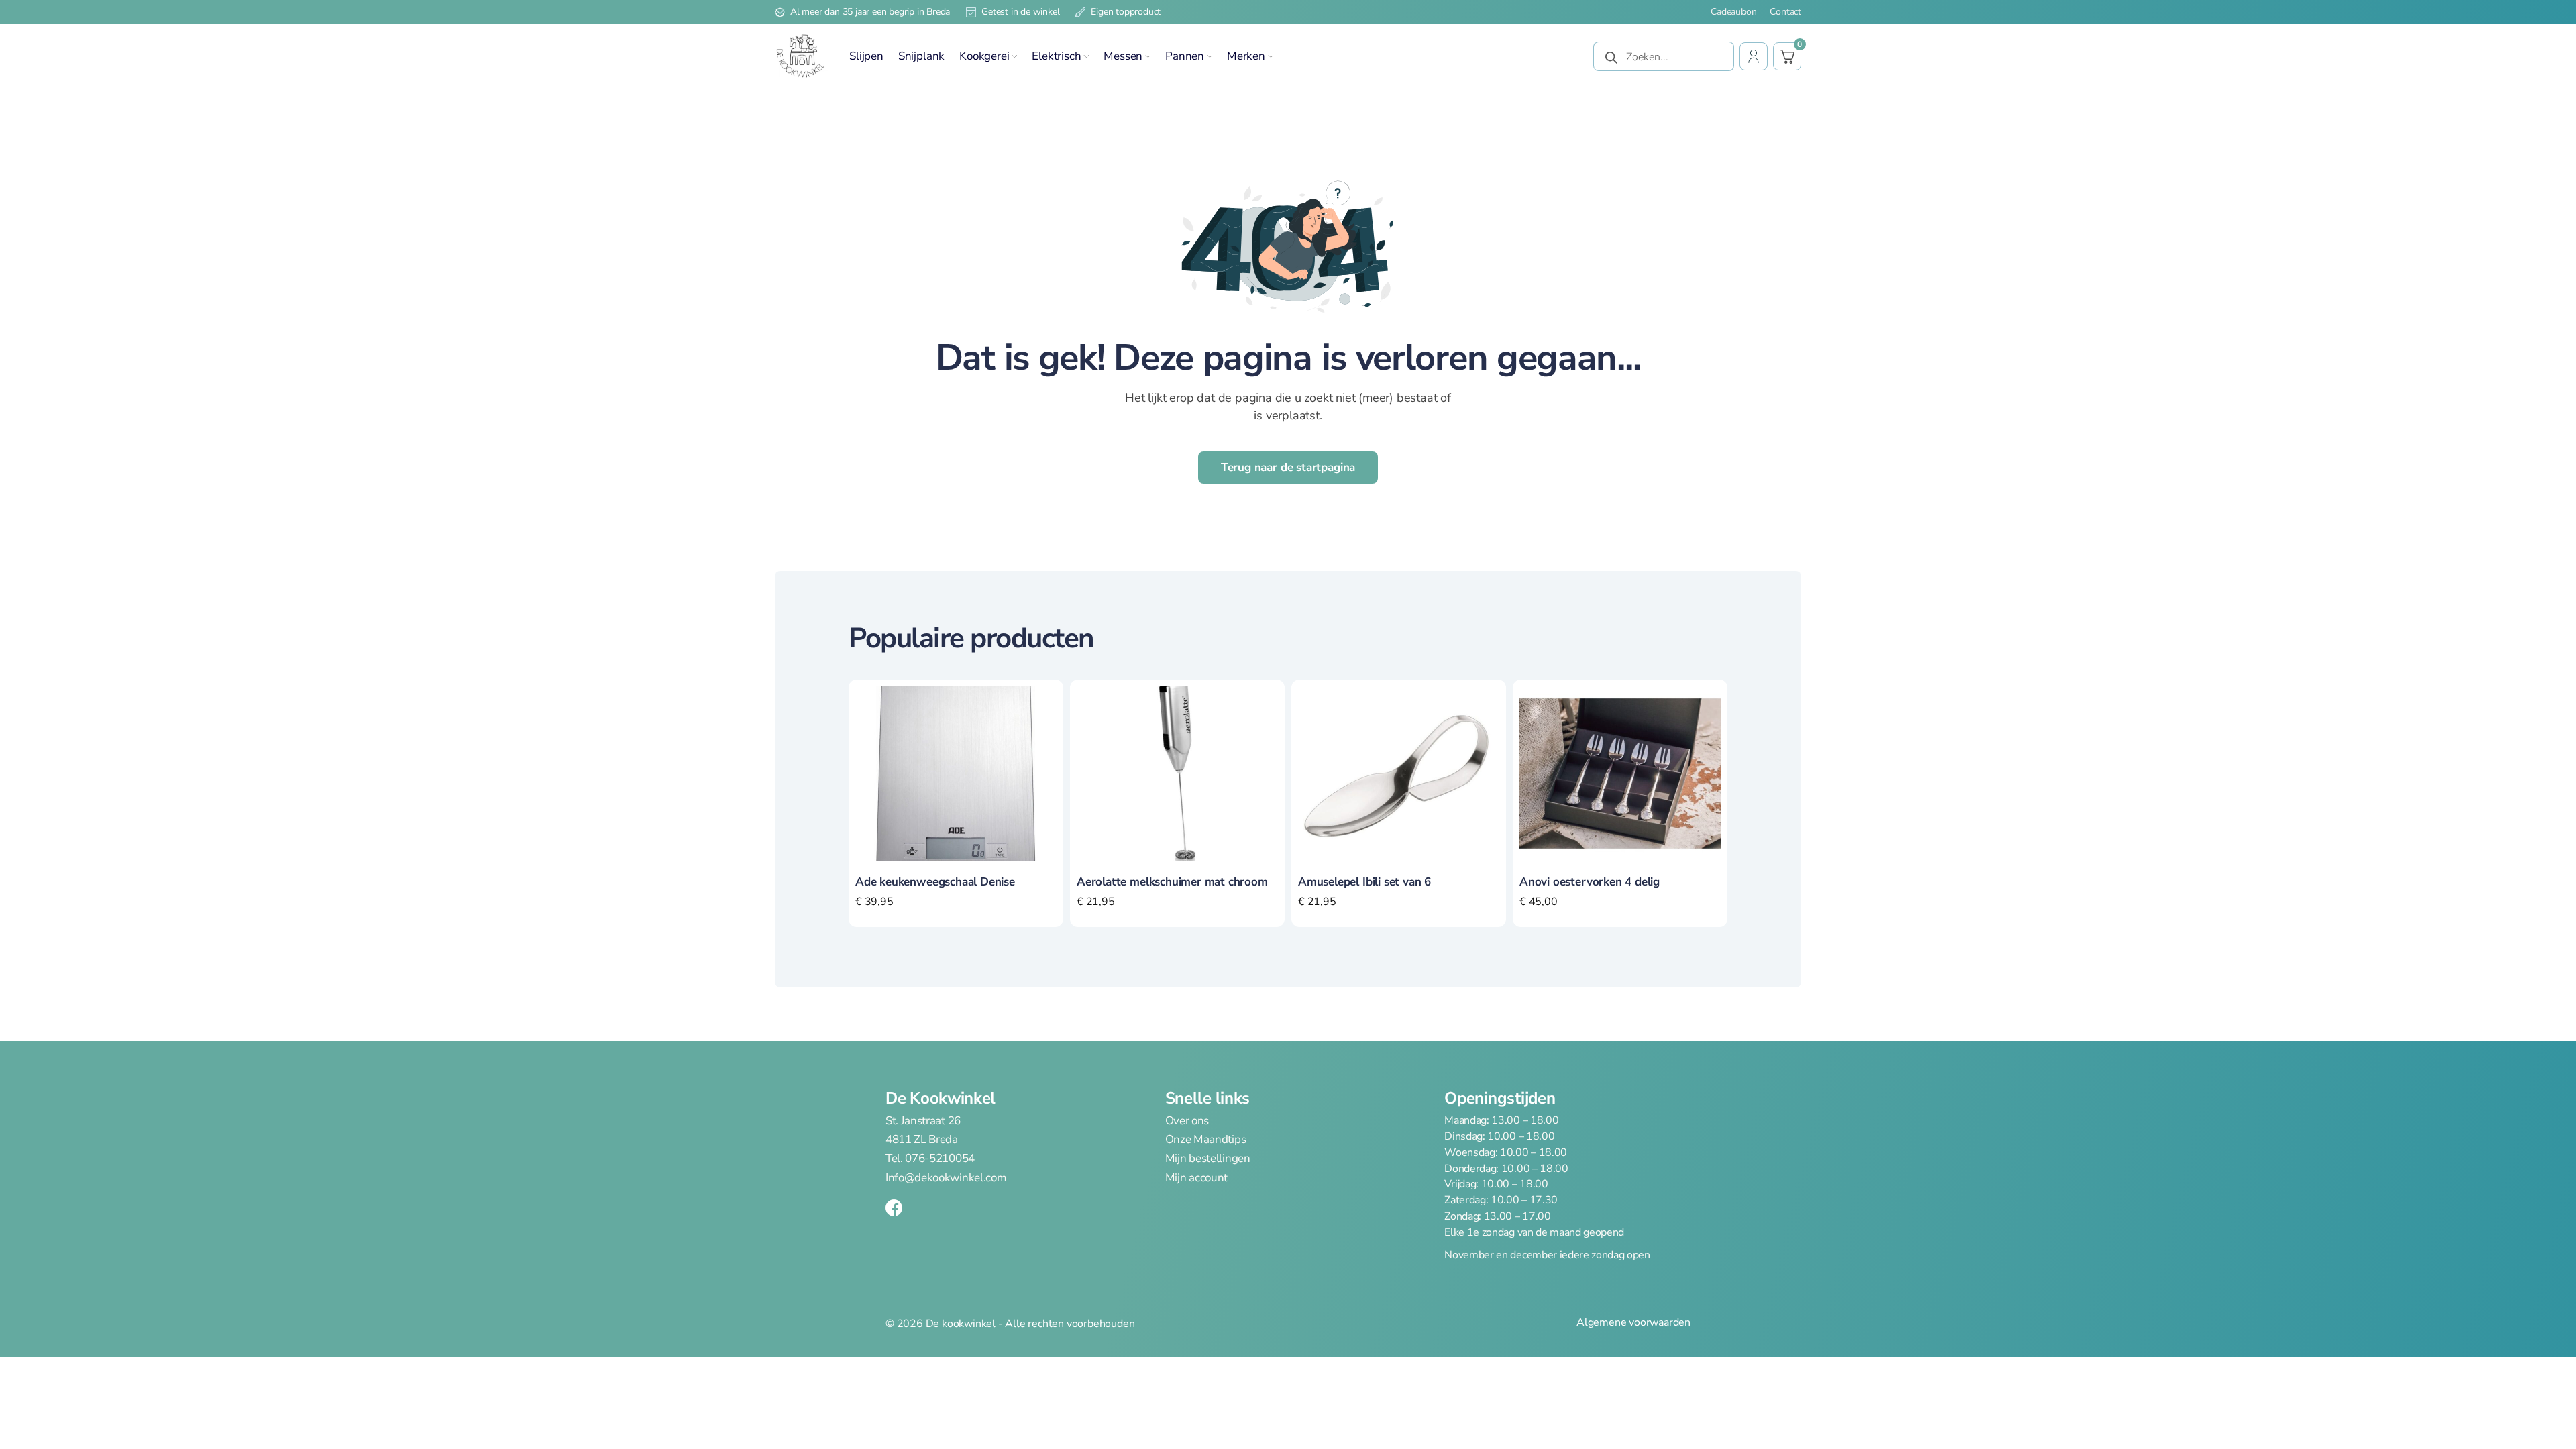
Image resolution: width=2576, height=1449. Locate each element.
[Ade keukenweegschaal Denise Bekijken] (956, 773)
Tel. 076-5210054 (930, 1158)
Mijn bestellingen (1208, 1158)
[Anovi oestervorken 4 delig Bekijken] (1620, 773)
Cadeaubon (1733, 12)
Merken (1246, 56)
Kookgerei (984, 56)
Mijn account (1196, 1178)
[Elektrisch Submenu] (1086, 56)
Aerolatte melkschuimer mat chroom (1172, 882)
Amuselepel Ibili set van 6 (1364, 882)
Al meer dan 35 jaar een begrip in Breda (870, 12)
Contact (1785, 12)
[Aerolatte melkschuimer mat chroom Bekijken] (1177, 773)
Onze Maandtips (1206, 1140)
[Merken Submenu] (1271, 56)
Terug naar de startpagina (1288, 467)
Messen (1123, 56)
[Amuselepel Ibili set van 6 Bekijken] (1399, 773)
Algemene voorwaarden (1633, 1323)
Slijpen (866, 56)
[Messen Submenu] (1148, 56)
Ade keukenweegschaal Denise (935, 882)
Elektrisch (1056, 56)
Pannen (1185, 56)
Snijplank (921, 56)
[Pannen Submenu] (1210, 56)
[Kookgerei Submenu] (1014, 56)
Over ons (1187, 1121)
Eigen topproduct (1126, 12)
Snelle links (1207, 1098)
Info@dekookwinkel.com (946, 1178)
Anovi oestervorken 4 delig (1590, 882)
